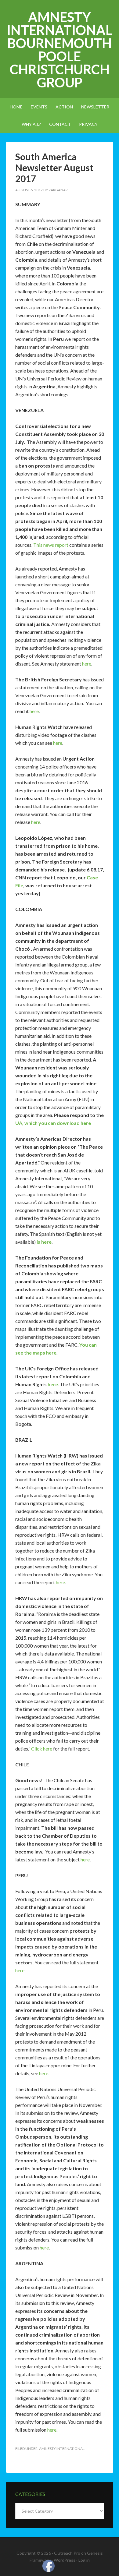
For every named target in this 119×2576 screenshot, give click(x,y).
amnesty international (62, 2449)
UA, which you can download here (53, 1123)
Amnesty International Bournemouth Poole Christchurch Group (60, 50)
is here (44, 1242)
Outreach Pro (67, 2553)
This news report (51, 545)
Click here (42, 1749)
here (87, 664)
